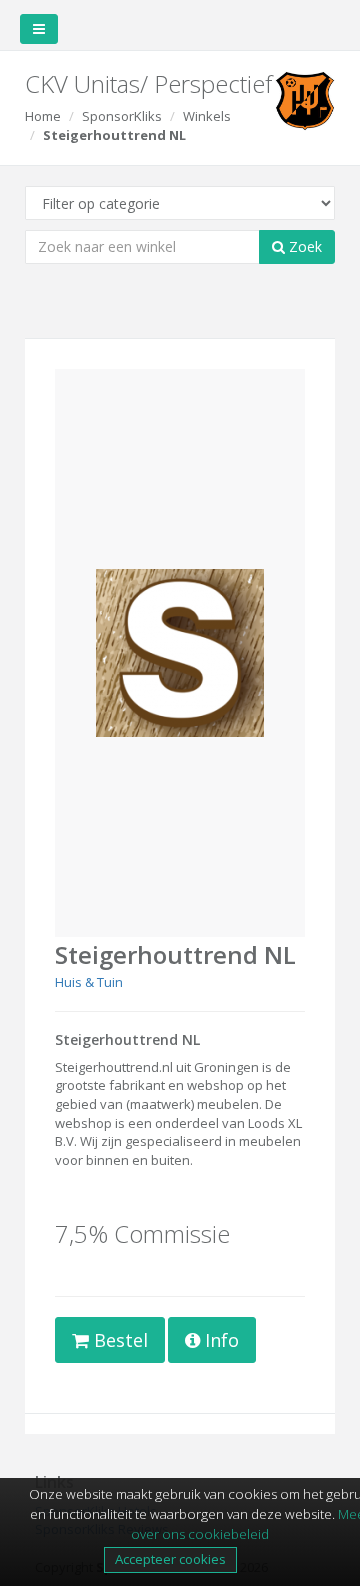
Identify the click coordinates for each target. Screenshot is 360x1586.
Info (219, 1340)
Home (43, 116)
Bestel (118, 1340)
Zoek (303, 246)
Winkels (207, 116)
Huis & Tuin (89, 982)
